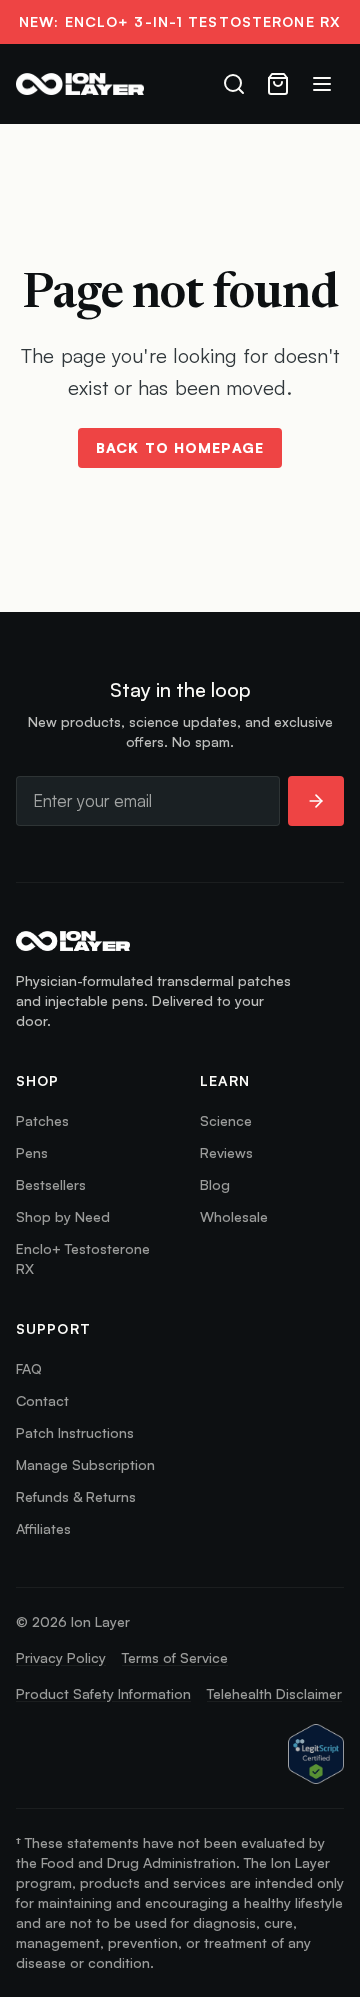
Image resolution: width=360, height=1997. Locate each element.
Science (226, 1120)
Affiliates (43, 1528)
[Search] (234, 84)
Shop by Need (63, 1216)
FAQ (29, 1368)
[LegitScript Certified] (316, 1754)
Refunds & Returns (76, 1496)
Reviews (226, 1152)
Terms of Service (175, 1657)
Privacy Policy (61, 1657)
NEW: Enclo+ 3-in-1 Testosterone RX (180, 21)
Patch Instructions (75, 1432)
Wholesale (234, 1216)
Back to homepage (180, 447)
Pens (32, 1152)
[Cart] (278, 84)
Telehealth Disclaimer (274, 1693)
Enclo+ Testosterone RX (83, 1258)
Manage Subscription (85, 1464)
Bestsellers (51, 1184)
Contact (42, 1400)
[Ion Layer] (80, 84)
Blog (215, 1184)
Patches (42, 1120)
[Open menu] (322, 84)
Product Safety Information (103, 1693)
